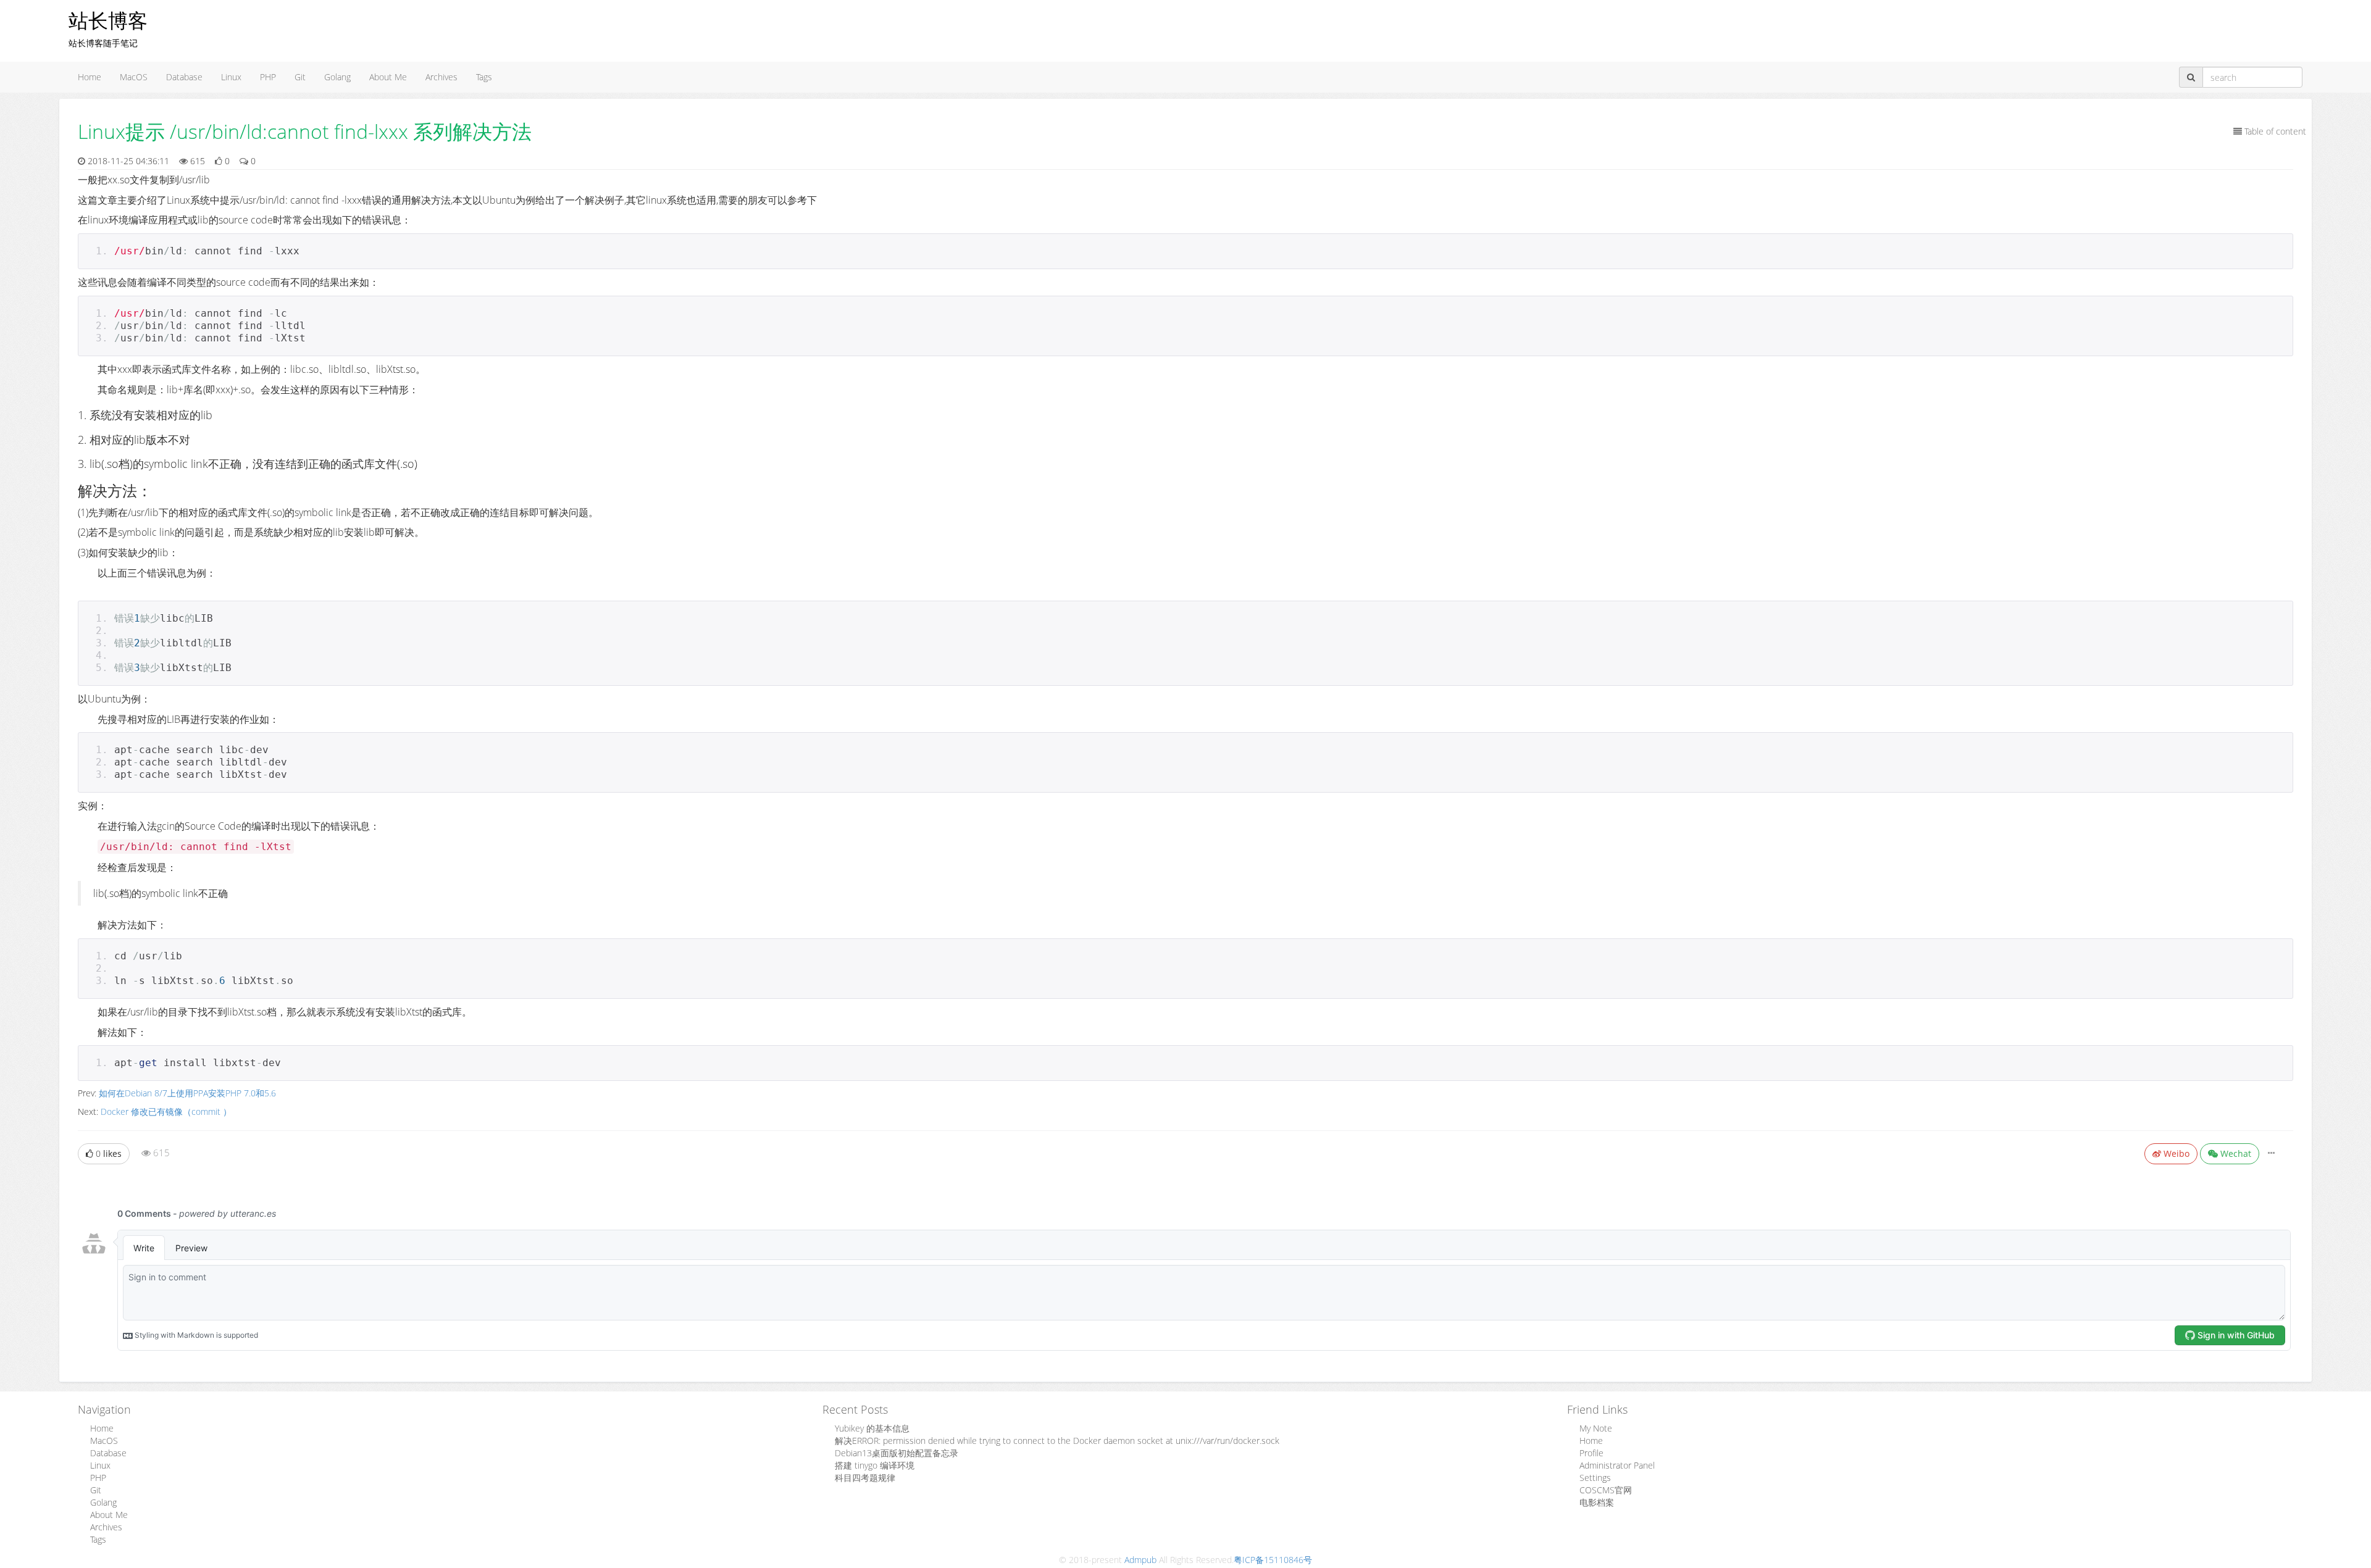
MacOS (134, 77)
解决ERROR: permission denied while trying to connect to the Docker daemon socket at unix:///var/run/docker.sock (1057, 1441)
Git (300, 77)
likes (109, 1153)
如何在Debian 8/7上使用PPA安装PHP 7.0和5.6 (187, 1093)
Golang (337, 77)
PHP (268, 77)
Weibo (2175, 1153)
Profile (1591, 1453)
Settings (1595, 1478)
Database (184, 77)
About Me (388, 77)
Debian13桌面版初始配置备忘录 (897, 1453)
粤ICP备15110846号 (1273, 1560)
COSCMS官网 (1606, 1490)
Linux (231, 77)
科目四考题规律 (865, 1478)
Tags (484, 77)
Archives (441, 77)
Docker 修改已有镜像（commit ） (166, 1111)
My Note (1596, 1428)
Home (90, 77)
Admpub (1140, 1560)
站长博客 (108, 20)
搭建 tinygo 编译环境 (875, 1465)
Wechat (2235, 1153)
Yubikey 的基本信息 (872, 1428)
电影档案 (1597, 1502)
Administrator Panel (1617, 1465)
